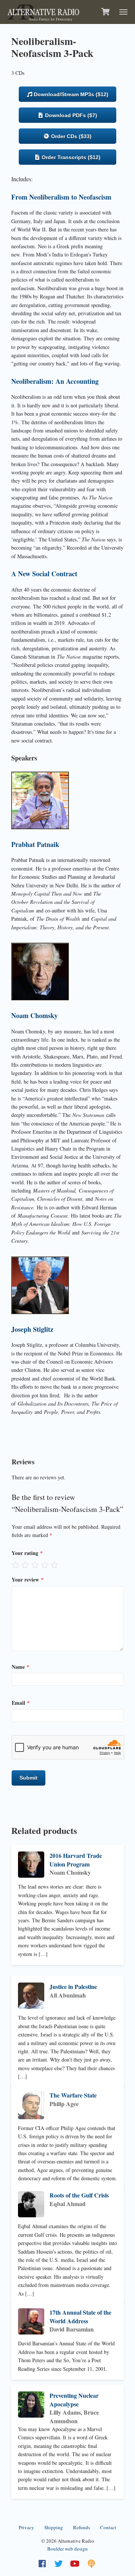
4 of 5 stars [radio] (45, 1565)
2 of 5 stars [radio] (25, 1565)
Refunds (82, 2527)
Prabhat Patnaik (35, 844)
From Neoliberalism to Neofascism (61, 197)
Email (21, 1703)
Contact (108, 2527)
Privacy (26, 2527)
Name (20, 1667)
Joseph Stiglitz (32, 1329)
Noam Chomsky (34, 1015)
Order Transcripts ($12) (70, 157)
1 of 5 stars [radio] (15, 1565)
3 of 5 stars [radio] (35, 1565)
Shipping (54, 2527)
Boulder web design (67, 2549)
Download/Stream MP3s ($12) (70, 94)
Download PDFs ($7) (70, 115)
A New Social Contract (44, 574)
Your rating (27, 1553)
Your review (28, 1579)
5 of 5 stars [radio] (54, 1565)
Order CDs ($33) (70, 136)
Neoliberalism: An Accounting (55, 381)
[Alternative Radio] (43, 11)
